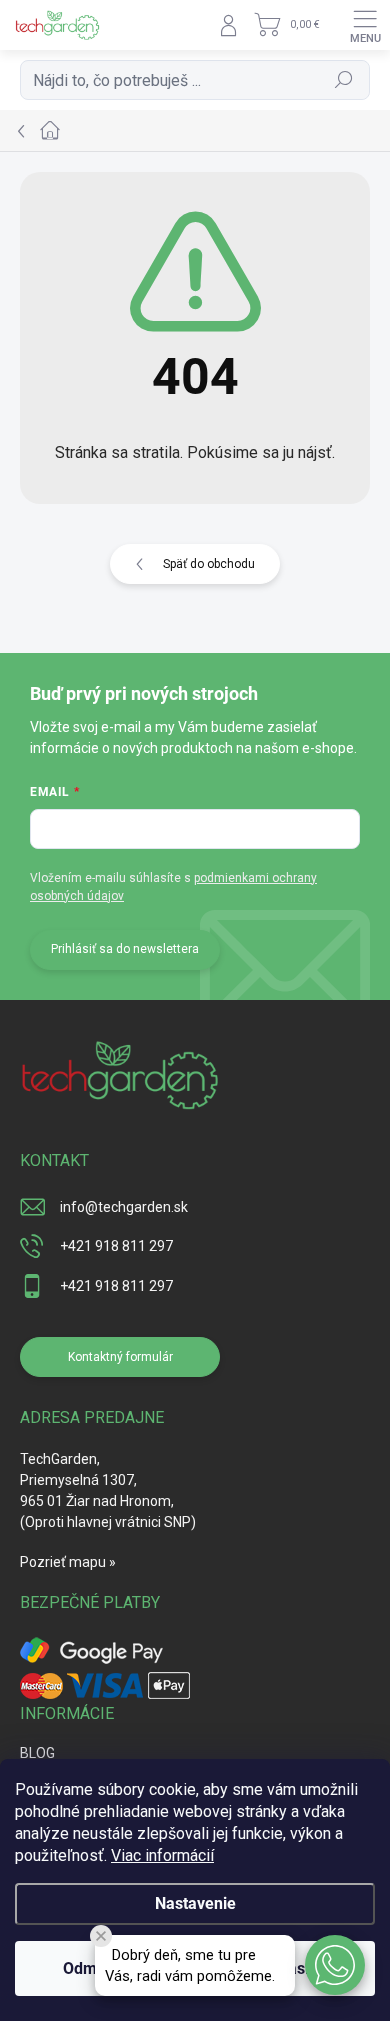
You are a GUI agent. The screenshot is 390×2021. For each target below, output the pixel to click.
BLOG (37, 1753)
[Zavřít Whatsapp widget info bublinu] (101, 1936)
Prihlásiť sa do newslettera (125, 949)
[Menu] (365, 25)
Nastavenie (195, 1903)
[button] (335, 1965)
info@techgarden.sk (124, 1207)
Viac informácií (162, 1855)
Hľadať (344, 80)
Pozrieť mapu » (68, 1562)
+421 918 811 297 (116, 1246)
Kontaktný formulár (120, 1357)
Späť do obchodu (209, 564)
